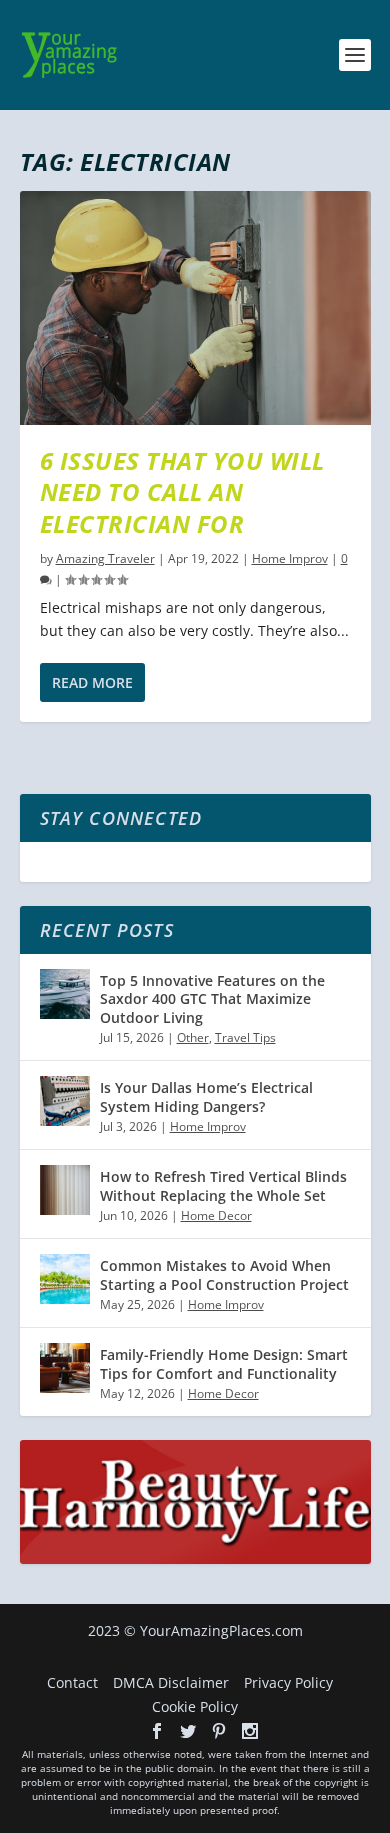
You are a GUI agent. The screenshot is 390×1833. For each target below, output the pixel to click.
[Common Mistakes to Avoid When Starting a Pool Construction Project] (65, 1279)
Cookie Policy (195, 1706)
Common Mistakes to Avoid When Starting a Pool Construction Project (224, 1274)
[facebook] (157, 1731)
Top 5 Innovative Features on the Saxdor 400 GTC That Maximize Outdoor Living (212, 998)
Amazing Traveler (105, 558)
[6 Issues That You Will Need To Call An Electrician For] (195, 308)
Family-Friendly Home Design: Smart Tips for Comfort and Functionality (224, 1363)
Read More (92, 682)
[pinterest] (219, 1731)
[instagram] (250, 1731)
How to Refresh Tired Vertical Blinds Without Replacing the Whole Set (223, 1185)
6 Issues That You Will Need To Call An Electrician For (182, 491)
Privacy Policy (288, 1682)
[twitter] (188, 1731)
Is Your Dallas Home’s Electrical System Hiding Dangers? (206, 1096)
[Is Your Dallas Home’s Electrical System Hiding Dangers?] (65, 1101)
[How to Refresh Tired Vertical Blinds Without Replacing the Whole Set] (65, 1190)
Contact (72, 1682)
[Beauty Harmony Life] (195, 1558)
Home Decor (216, 1215)
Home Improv (290, 558)
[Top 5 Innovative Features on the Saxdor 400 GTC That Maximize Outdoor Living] (65, 994)
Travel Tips (245, 1037)
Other (193, 1037)
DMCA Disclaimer (171, 1682)
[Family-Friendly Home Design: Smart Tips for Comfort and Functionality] (65, 1368)
